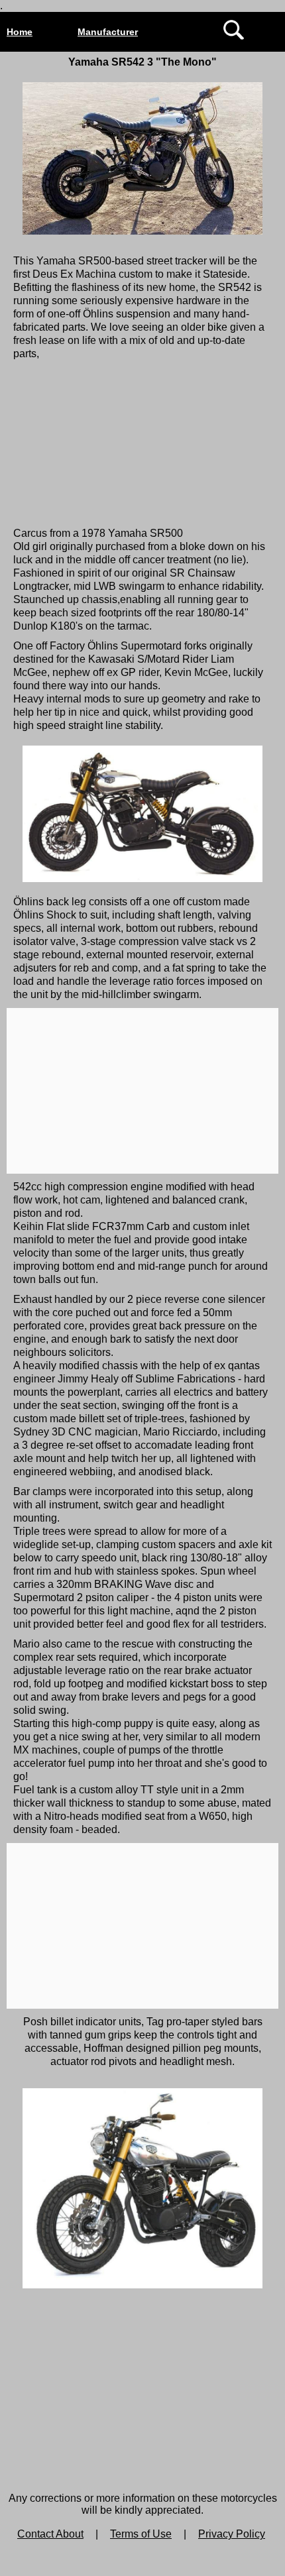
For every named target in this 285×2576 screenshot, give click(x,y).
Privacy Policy (232, 2534)
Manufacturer (108, 32)
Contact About (50, 2534)
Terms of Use (141, 2534)
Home (20, 32)
